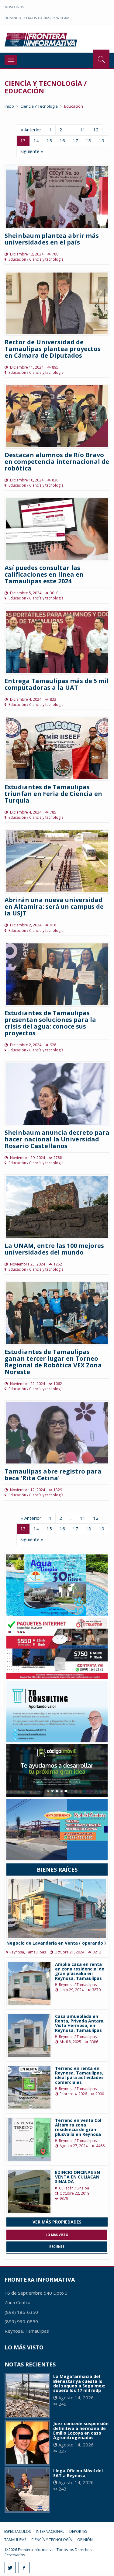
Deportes (78, 2531)
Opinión (85, 2540)
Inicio (9, 106)
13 (23, 141)
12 (96, 130)
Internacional (50, 2531)
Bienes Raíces (57, 1870)
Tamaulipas (15, 2540)
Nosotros (15, 7)
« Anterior (31, 130)
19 (102, 141)
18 (88, 141)
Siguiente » (32, 151)
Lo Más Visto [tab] (57, 2235)
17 (75, 141)
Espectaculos (17, 2531)
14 (36, 141)
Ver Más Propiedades (57, 2222)
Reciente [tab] (57, 2247)
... (71, 130)
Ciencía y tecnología (39, 106)
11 (83, 130)
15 (49, 141)
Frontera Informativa (42, 40)
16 (62, 141)
